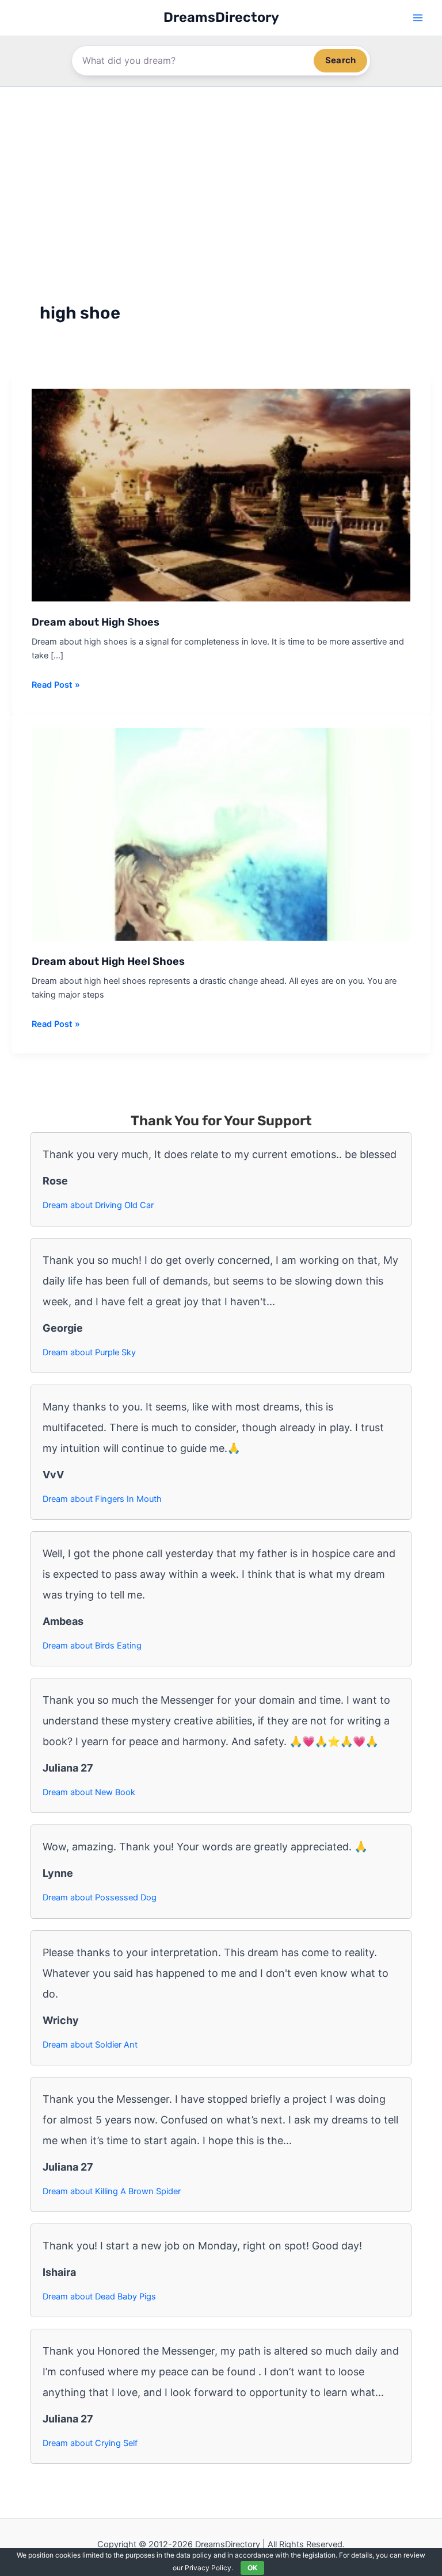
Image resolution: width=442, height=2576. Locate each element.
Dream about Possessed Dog (100, 1897)
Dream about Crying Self (90, 2443)
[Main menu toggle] (418, 18)
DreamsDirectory (221, 17)
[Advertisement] (221, 173)
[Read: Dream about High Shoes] (221, 494)
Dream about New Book (89, 1792)
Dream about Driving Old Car (98, 1205)
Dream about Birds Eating (92, 1646)
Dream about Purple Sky (89, 1352)
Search (340, 60)
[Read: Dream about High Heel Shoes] (221, 834)
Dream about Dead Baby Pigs (99, 2297)
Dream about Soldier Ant (90, 2045)
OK (252, 2568)
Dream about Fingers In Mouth (102, 1499)
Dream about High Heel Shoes (108, 961)
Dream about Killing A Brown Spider (112, 2191)
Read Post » (56, 685)
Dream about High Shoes (96, 622)
